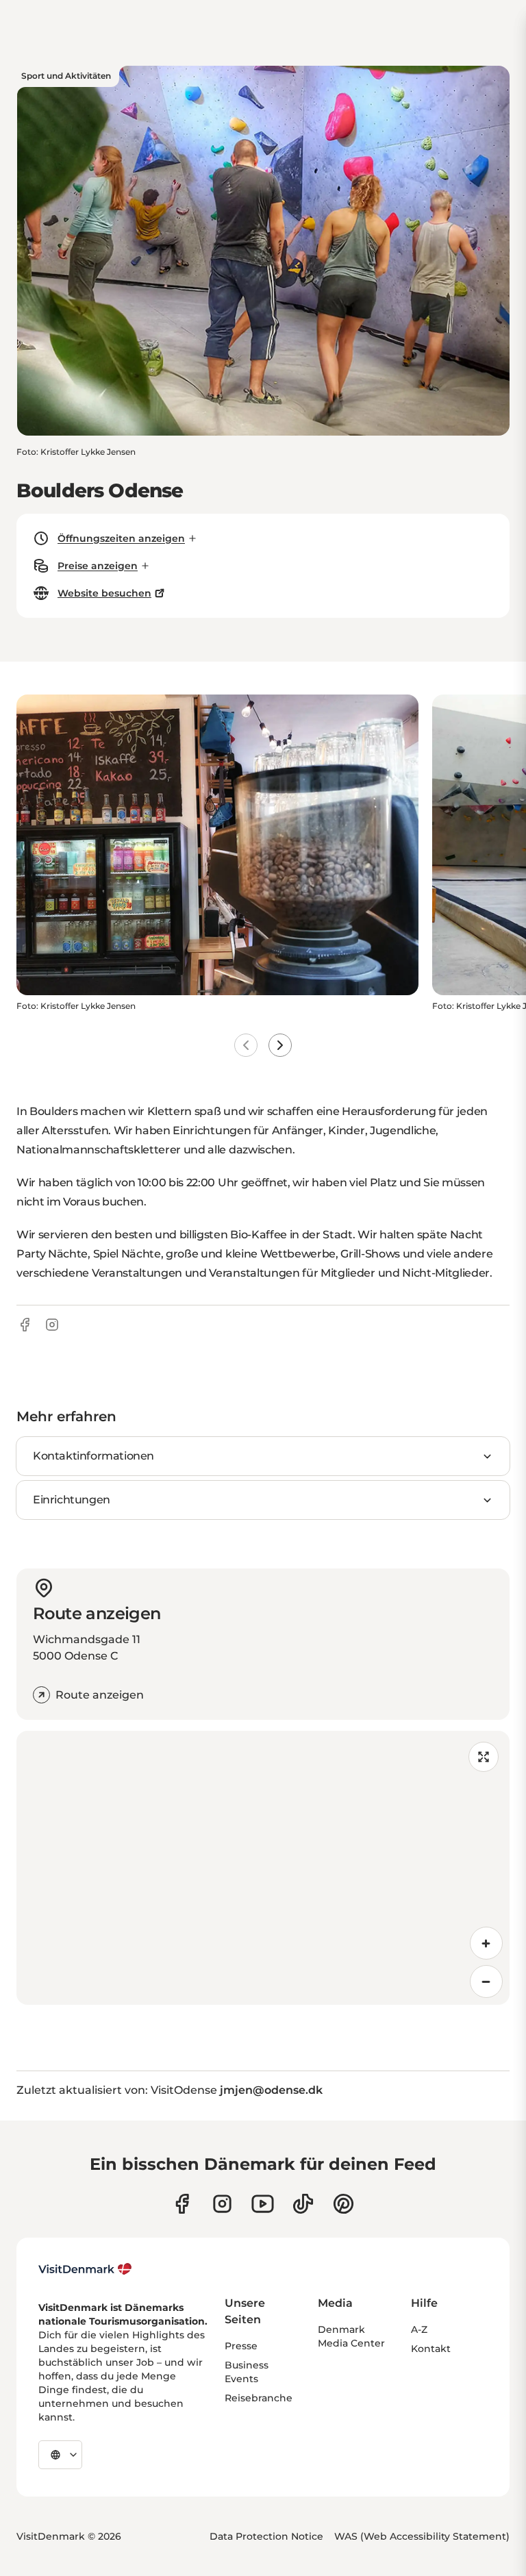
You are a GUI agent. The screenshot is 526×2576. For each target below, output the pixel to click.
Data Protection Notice (266, 2536)
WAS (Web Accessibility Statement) (422, 2536)
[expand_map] (484, 1757)
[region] (263, 1868)
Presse (241, 2346)
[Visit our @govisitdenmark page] (303, 2204)
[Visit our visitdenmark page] (263, 2204)
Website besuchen (104, 593)
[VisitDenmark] (85, 2269)
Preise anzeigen (98, 566)
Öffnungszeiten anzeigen (121, 538)
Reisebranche (259, 2398)
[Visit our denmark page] (182, 2204)
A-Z (419, 2329)
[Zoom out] (486, 1981)
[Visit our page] (222, 2204)
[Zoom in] (486, 1943)
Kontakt (431, 2349)
